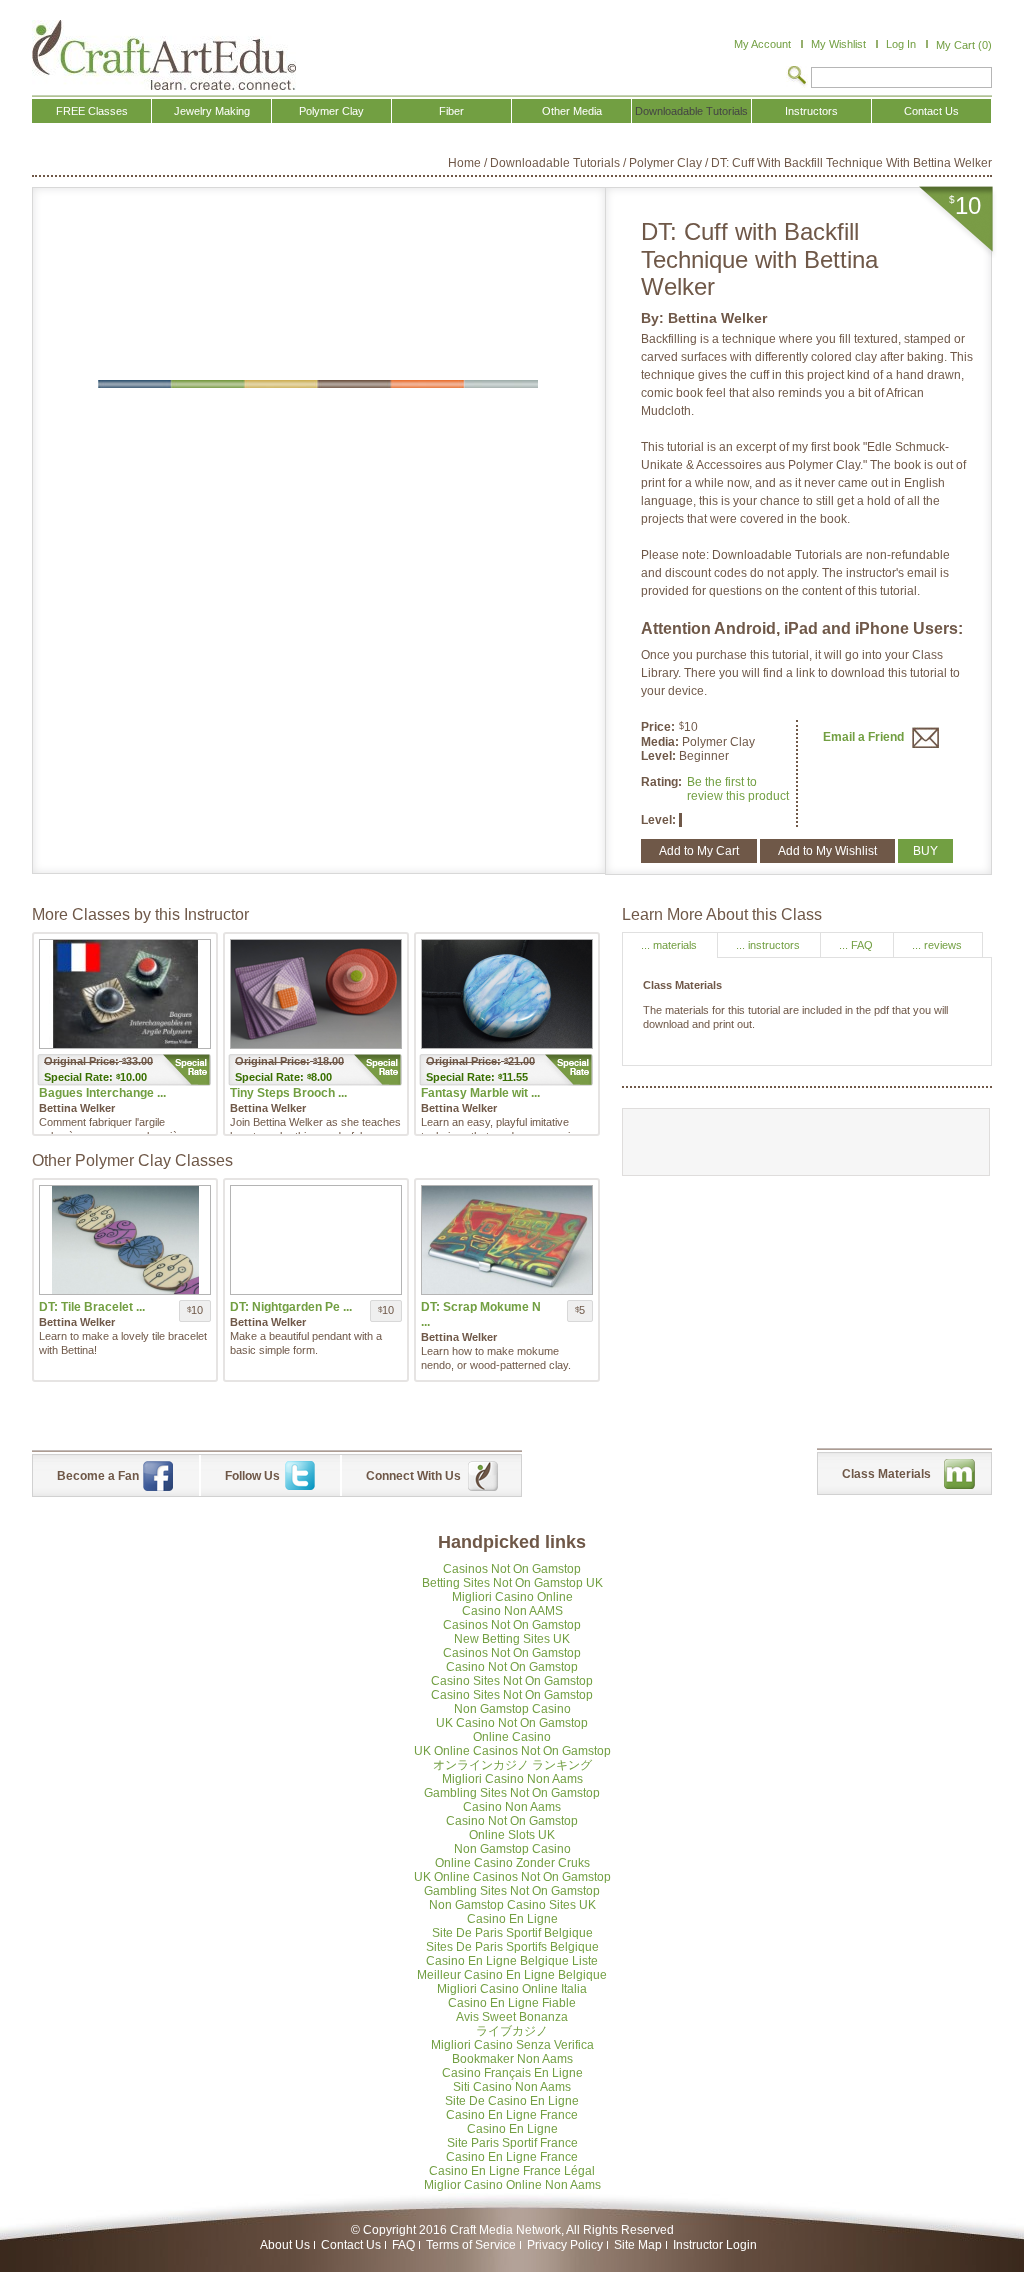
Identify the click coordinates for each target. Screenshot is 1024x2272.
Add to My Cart (699, 851)
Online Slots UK (512, 1835)
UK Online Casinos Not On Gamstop (512, 1751)
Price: (658, 727)
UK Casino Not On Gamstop (512, 1723)
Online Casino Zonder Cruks (512, 1863)
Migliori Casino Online (512, 1597)
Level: (660, 756)
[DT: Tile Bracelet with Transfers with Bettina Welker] (125, 1240)
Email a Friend (865, 737)
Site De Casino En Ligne (512, 2101)
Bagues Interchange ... (102, 1093)
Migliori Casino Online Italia (512, 1989)
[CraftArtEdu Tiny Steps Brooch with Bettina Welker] (316, 994)
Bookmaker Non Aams (512, 2059)
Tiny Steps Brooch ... (288, 1093)
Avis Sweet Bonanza (512, 2017)
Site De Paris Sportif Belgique (512, 1933)
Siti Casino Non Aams (512, 2087)
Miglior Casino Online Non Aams (512, 2185)
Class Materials (886, 1474)
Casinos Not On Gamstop (512, 1569)
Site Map (638, 2245)
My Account (762, 44)
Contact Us (351, 2245)
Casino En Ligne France (512, 2115)
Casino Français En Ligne (512, 2073)
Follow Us (252, 1476)
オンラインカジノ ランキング (512, 1765)
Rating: (661, 782)
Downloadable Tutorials (555, 163)
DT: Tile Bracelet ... (92, 1307)
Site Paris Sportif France (512, 2143)
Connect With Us (413, 1476)
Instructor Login (715, 2245)
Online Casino (512, 1737)
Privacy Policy (565, 2245)
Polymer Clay (665, 163)
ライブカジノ (512, 2031)
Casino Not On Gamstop (512, 1667)
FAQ (403, 2245)
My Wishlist (838, 44)
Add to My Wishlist (827, 851)
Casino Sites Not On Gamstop (512, 1681)
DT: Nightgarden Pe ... (291, 1307)
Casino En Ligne (512, 1919)
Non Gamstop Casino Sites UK (512, 1905)
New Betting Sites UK (512, 1639)
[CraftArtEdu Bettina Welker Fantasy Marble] (507, 994)
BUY (925, 851)
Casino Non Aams (512, 1807)
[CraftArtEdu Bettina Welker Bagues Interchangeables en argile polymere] (125, 994)
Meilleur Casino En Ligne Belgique (512, 1975)
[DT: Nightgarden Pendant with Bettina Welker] (316, 1240)
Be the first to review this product (738, 789)
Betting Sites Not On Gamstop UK (512, 1583)
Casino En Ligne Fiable (512, 2003)
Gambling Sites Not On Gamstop (512, 1793)
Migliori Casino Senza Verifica (512, 2045)
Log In (901, 44)
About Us (285, 2245)
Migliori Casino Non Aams (512, 1779)
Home (464, 163)
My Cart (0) (964, 45)
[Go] (797, 77)
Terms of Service (471, 2245)
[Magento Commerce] (164, 55)
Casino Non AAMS (512, 1611)
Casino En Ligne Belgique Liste (512, 1961)
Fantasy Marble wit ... (480, 1093)
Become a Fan (98, 1476)
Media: (661, 742)
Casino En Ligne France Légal (512, 2171)
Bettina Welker (717, 318)
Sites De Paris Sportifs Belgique (512, 1947)
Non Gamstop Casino (512, 1709)
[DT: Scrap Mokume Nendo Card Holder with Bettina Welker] (507, 1240)
